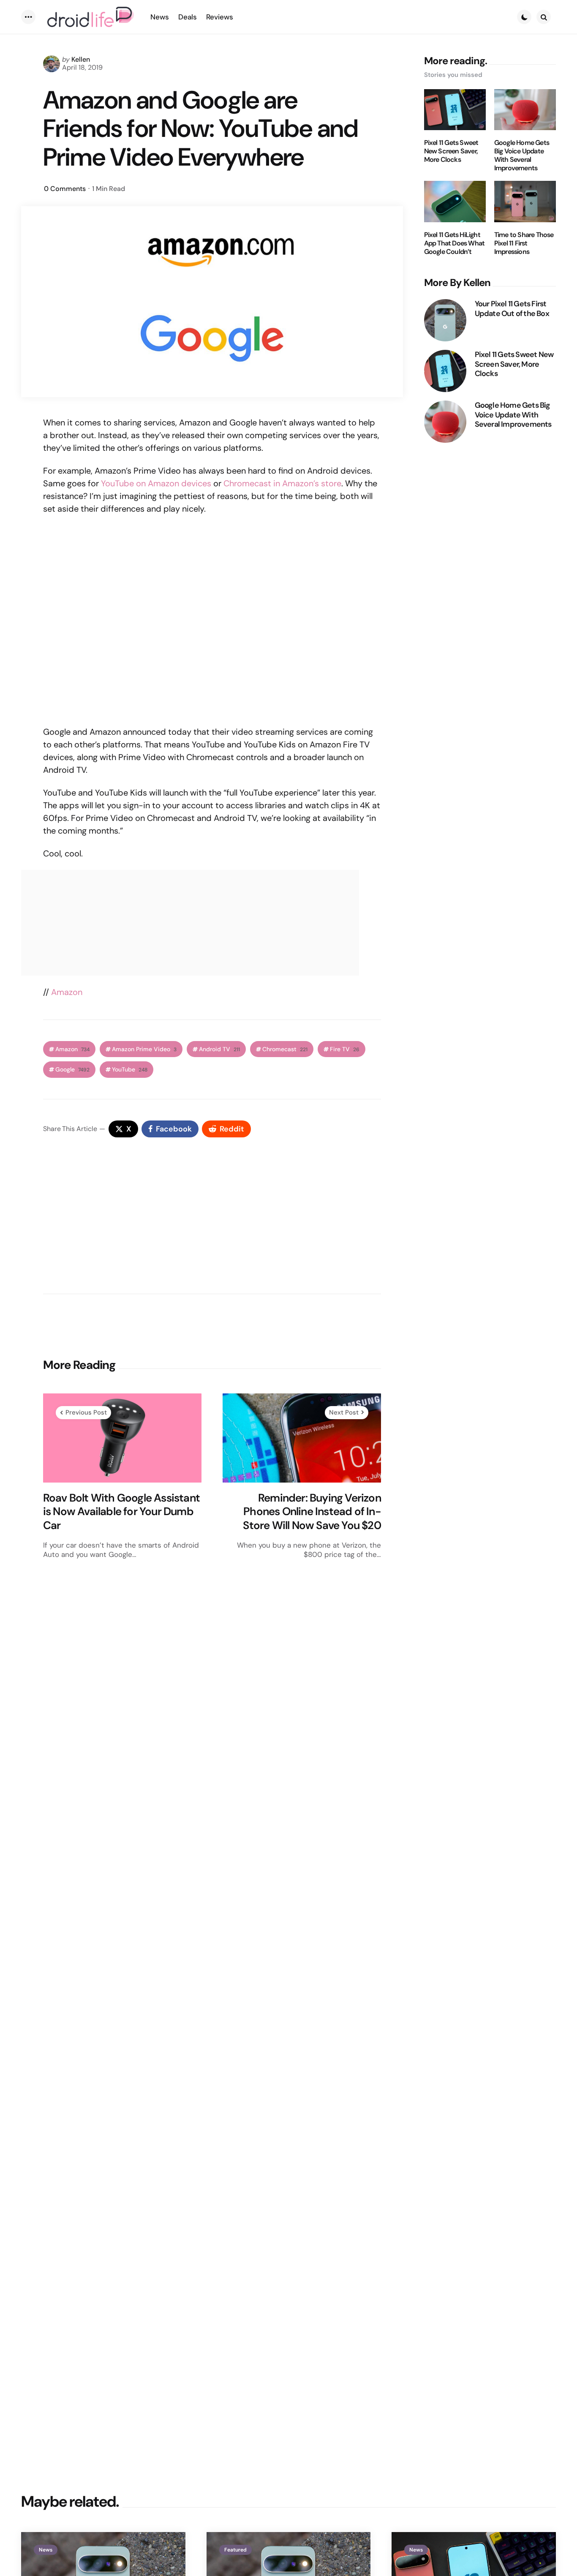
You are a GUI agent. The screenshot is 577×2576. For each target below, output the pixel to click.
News (46, 2550)
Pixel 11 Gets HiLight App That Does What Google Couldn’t (455, 243)
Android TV (219, 1049)
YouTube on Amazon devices (156, 483)
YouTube (130, 1070)
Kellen (81, 59)
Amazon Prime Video (144, 1049)
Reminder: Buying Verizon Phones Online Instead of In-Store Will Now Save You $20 (312, 1512)
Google (72, 1070)
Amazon (67, 992)
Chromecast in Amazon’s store (282, 483)
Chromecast (285, 1049)
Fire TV (345, 1049)
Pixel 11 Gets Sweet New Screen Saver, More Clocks (451, 151)
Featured (235, 2550)
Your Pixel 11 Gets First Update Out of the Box (512, 309)
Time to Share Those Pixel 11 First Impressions (524, 243)
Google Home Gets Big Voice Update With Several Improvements (522, 155)
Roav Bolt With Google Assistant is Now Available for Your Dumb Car (121, 1512)
